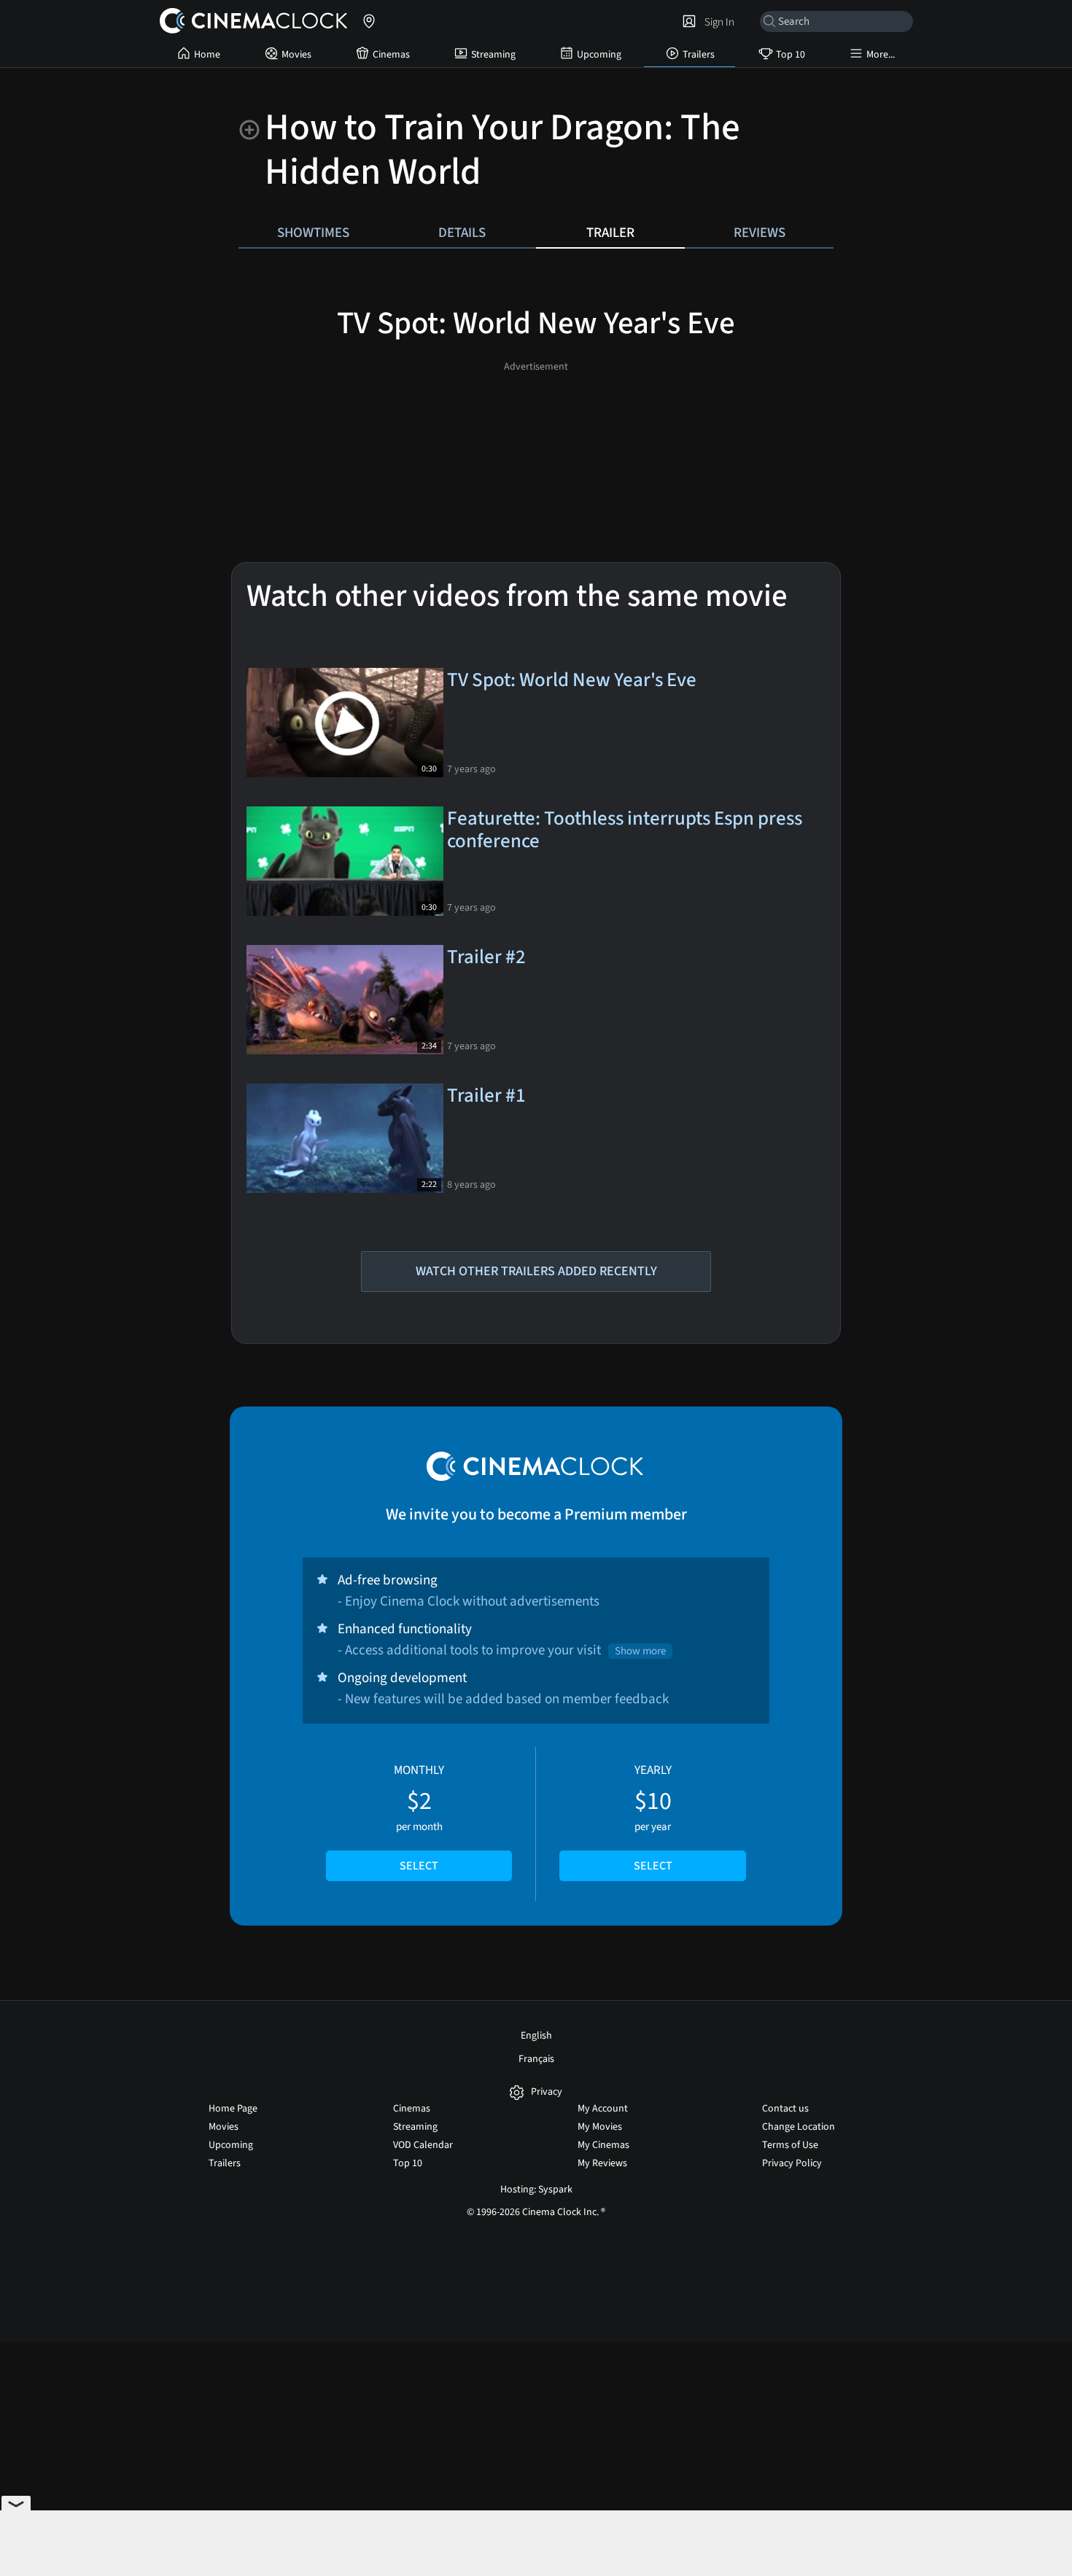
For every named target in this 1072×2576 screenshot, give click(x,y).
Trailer (610, 233)
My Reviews (602, 2163)
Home (207, 55)
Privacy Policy (792, 2163)
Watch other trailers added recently (536, 1271)
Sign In (717, 22)
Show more (640, 1651)
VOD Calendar (423, 2145)
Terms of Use (790, 2145)
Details (462, 233)
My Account (603, 2109)
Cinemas (391, 55)
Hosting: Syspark (536, 2190)
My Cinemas (603, 2145)
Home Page (233, 2109)
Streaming (493, 55)
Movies (296, 55)
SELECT (419, 1866)
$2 (419, 1818)
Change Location (799, 2127)
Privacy (547, 2092)
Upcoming (599, 55)
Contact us (785, 2109)
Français (536, 2059)
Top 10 (791, 55)
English (536, 2036)
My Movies (600, 2127)
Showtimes (313, 233)
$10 (653, 1818)
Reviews (760, 233)
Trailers (699, 55)
